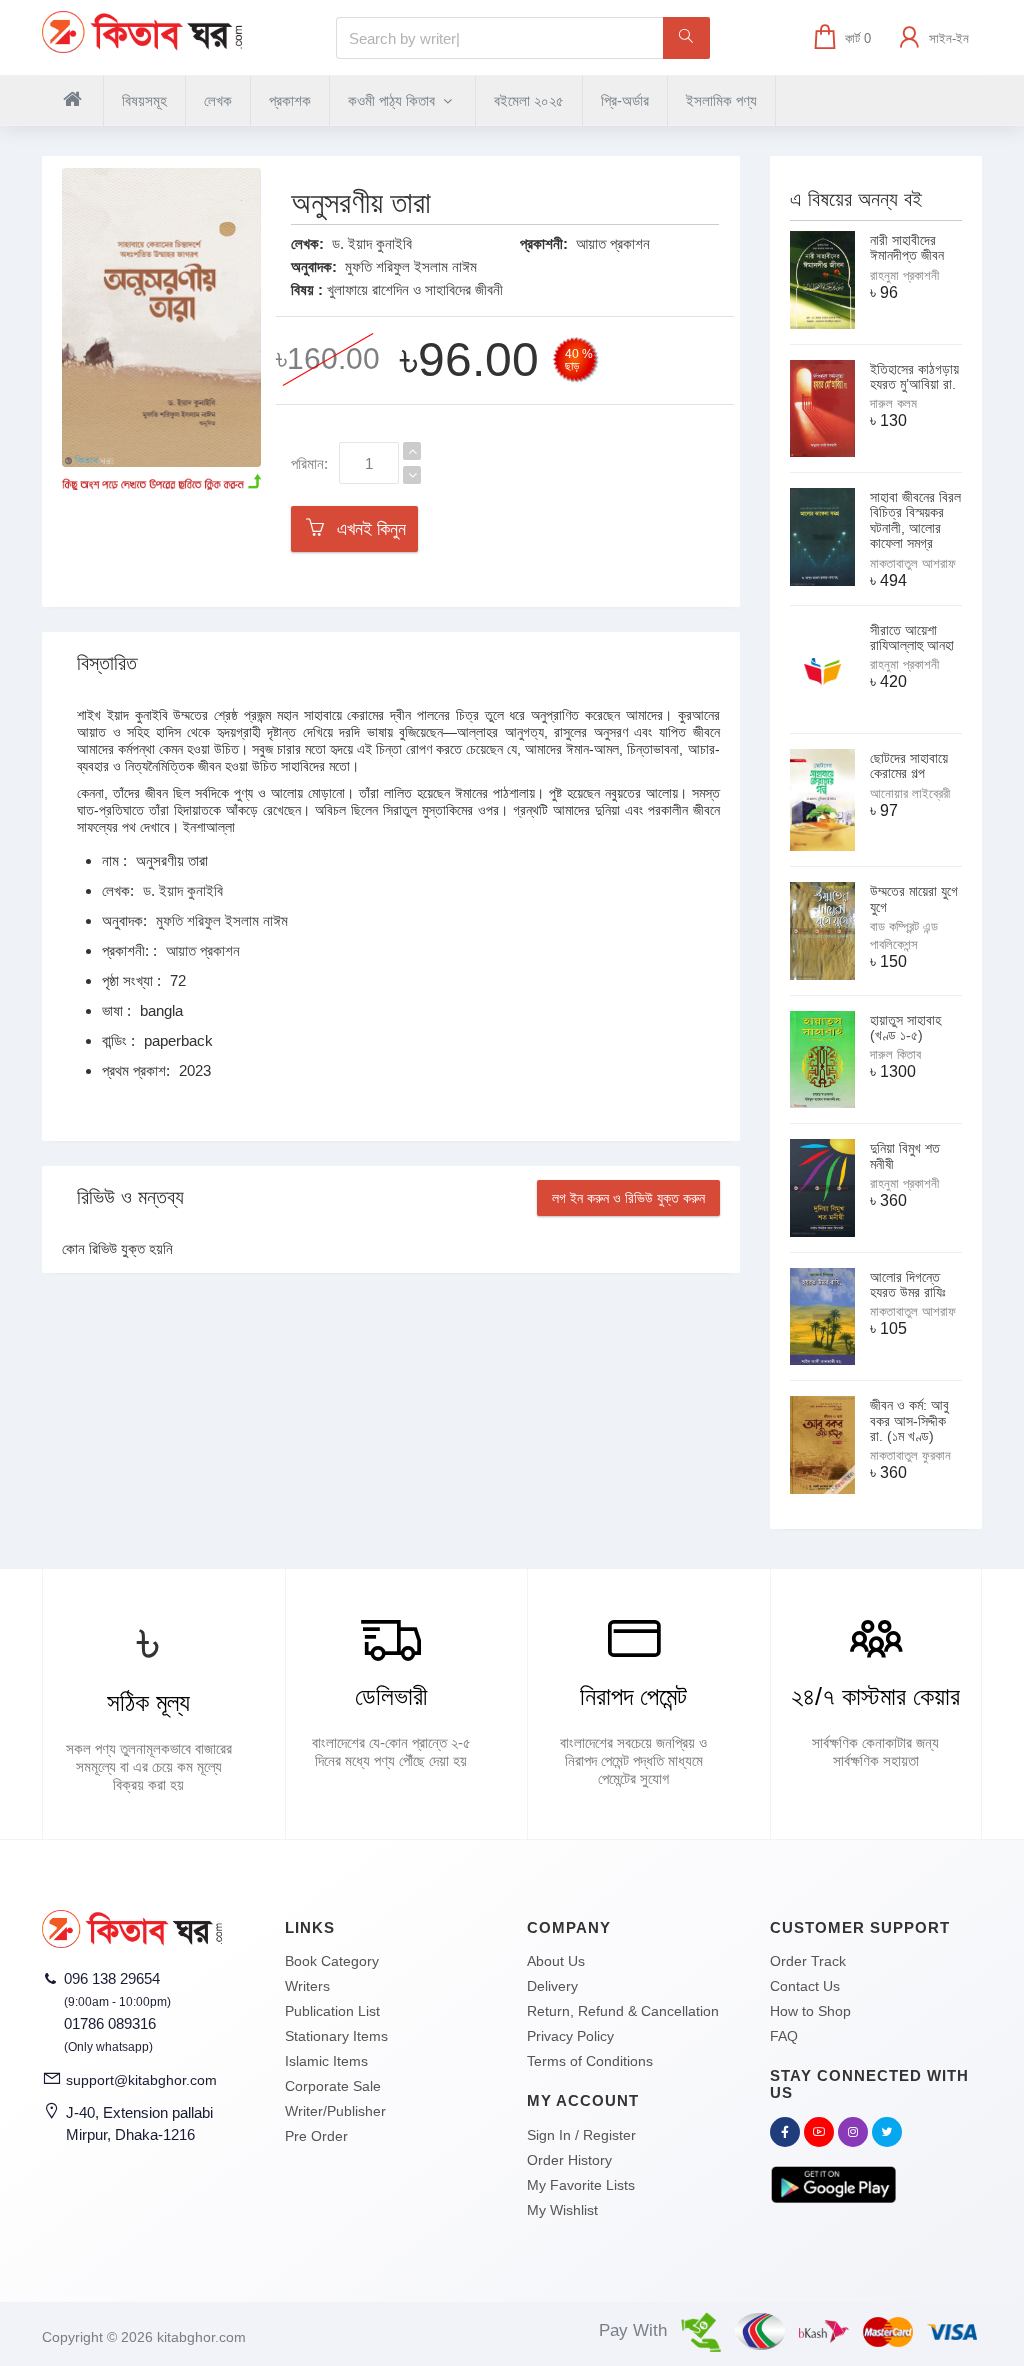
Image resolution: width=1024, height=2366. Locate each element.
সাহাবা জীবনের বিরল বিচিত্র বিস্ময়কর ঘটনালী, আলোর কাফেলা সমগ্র (915, 520)
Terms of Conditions (590, 2061)
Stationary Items (336, 2036)
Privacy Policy (570, 2036)
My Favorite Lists (581, 2185)
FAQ (784, 2036)
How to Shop (810, 2011)
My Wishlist (562, 2210)
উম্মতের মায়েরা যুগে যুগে (914, 898)
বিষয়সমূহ (144, 100)
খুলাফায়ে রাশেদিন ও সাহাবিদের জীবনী (415, 289)
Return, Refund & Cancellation (623, 2011)
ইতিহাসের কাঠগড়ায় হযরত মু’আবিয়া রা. (914, 376)
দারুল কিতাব (895, 1054)
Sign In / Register (581, 2135)
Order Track (808, 1961)
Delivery (552, 1986)
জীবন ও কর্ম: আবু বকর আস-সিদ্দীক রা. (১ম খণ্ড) (909, 1420)
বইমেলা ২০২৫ (529, 100)
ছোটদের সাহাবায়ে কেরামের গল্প (909, 765)
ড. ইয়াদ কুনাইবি (372, 243)
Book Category (332, 1961)
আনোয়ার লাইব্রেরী (910, 793)
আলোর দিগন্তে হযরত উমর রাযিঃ (908, 1284)
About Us (556, 1961)
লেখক (218, 100)
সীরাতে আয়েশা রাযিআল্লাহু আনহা (912, 637)
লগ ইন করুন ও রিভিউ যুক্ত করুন (628, 1198)
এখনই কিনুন (366, 529)
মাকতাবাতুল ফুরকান (910, 1455)
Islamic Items (326, 2061)
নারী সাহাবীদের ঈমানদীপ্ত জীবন (907, 247)
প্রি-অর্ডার (625, 100)
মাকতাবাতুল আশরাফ (913, 563)
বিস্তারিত (107, 663)
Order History (569, 2160)
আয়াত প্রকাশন (613, 243)
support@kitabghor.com (141, 2080)
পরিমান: (309, 463)
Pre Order (316, 2136)
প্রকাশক (290, 100)
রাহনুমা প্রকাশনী (904, 275)
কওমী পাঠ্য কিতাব (393, 100)
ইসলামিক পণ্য (721, 100)
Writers (307, 1986)
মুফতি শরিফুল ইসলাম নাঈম (411, 266)
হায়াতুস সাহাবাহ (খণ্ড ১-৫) (905, 1027)
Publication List (332, 2011)
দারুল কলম (893, 403)
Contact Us (805, 1986)
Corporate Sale (333, 2086)
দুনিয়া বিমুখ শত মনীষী (905, 1155)
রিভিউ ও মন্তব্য (130, 1197)
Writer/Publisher (335, 2111)
